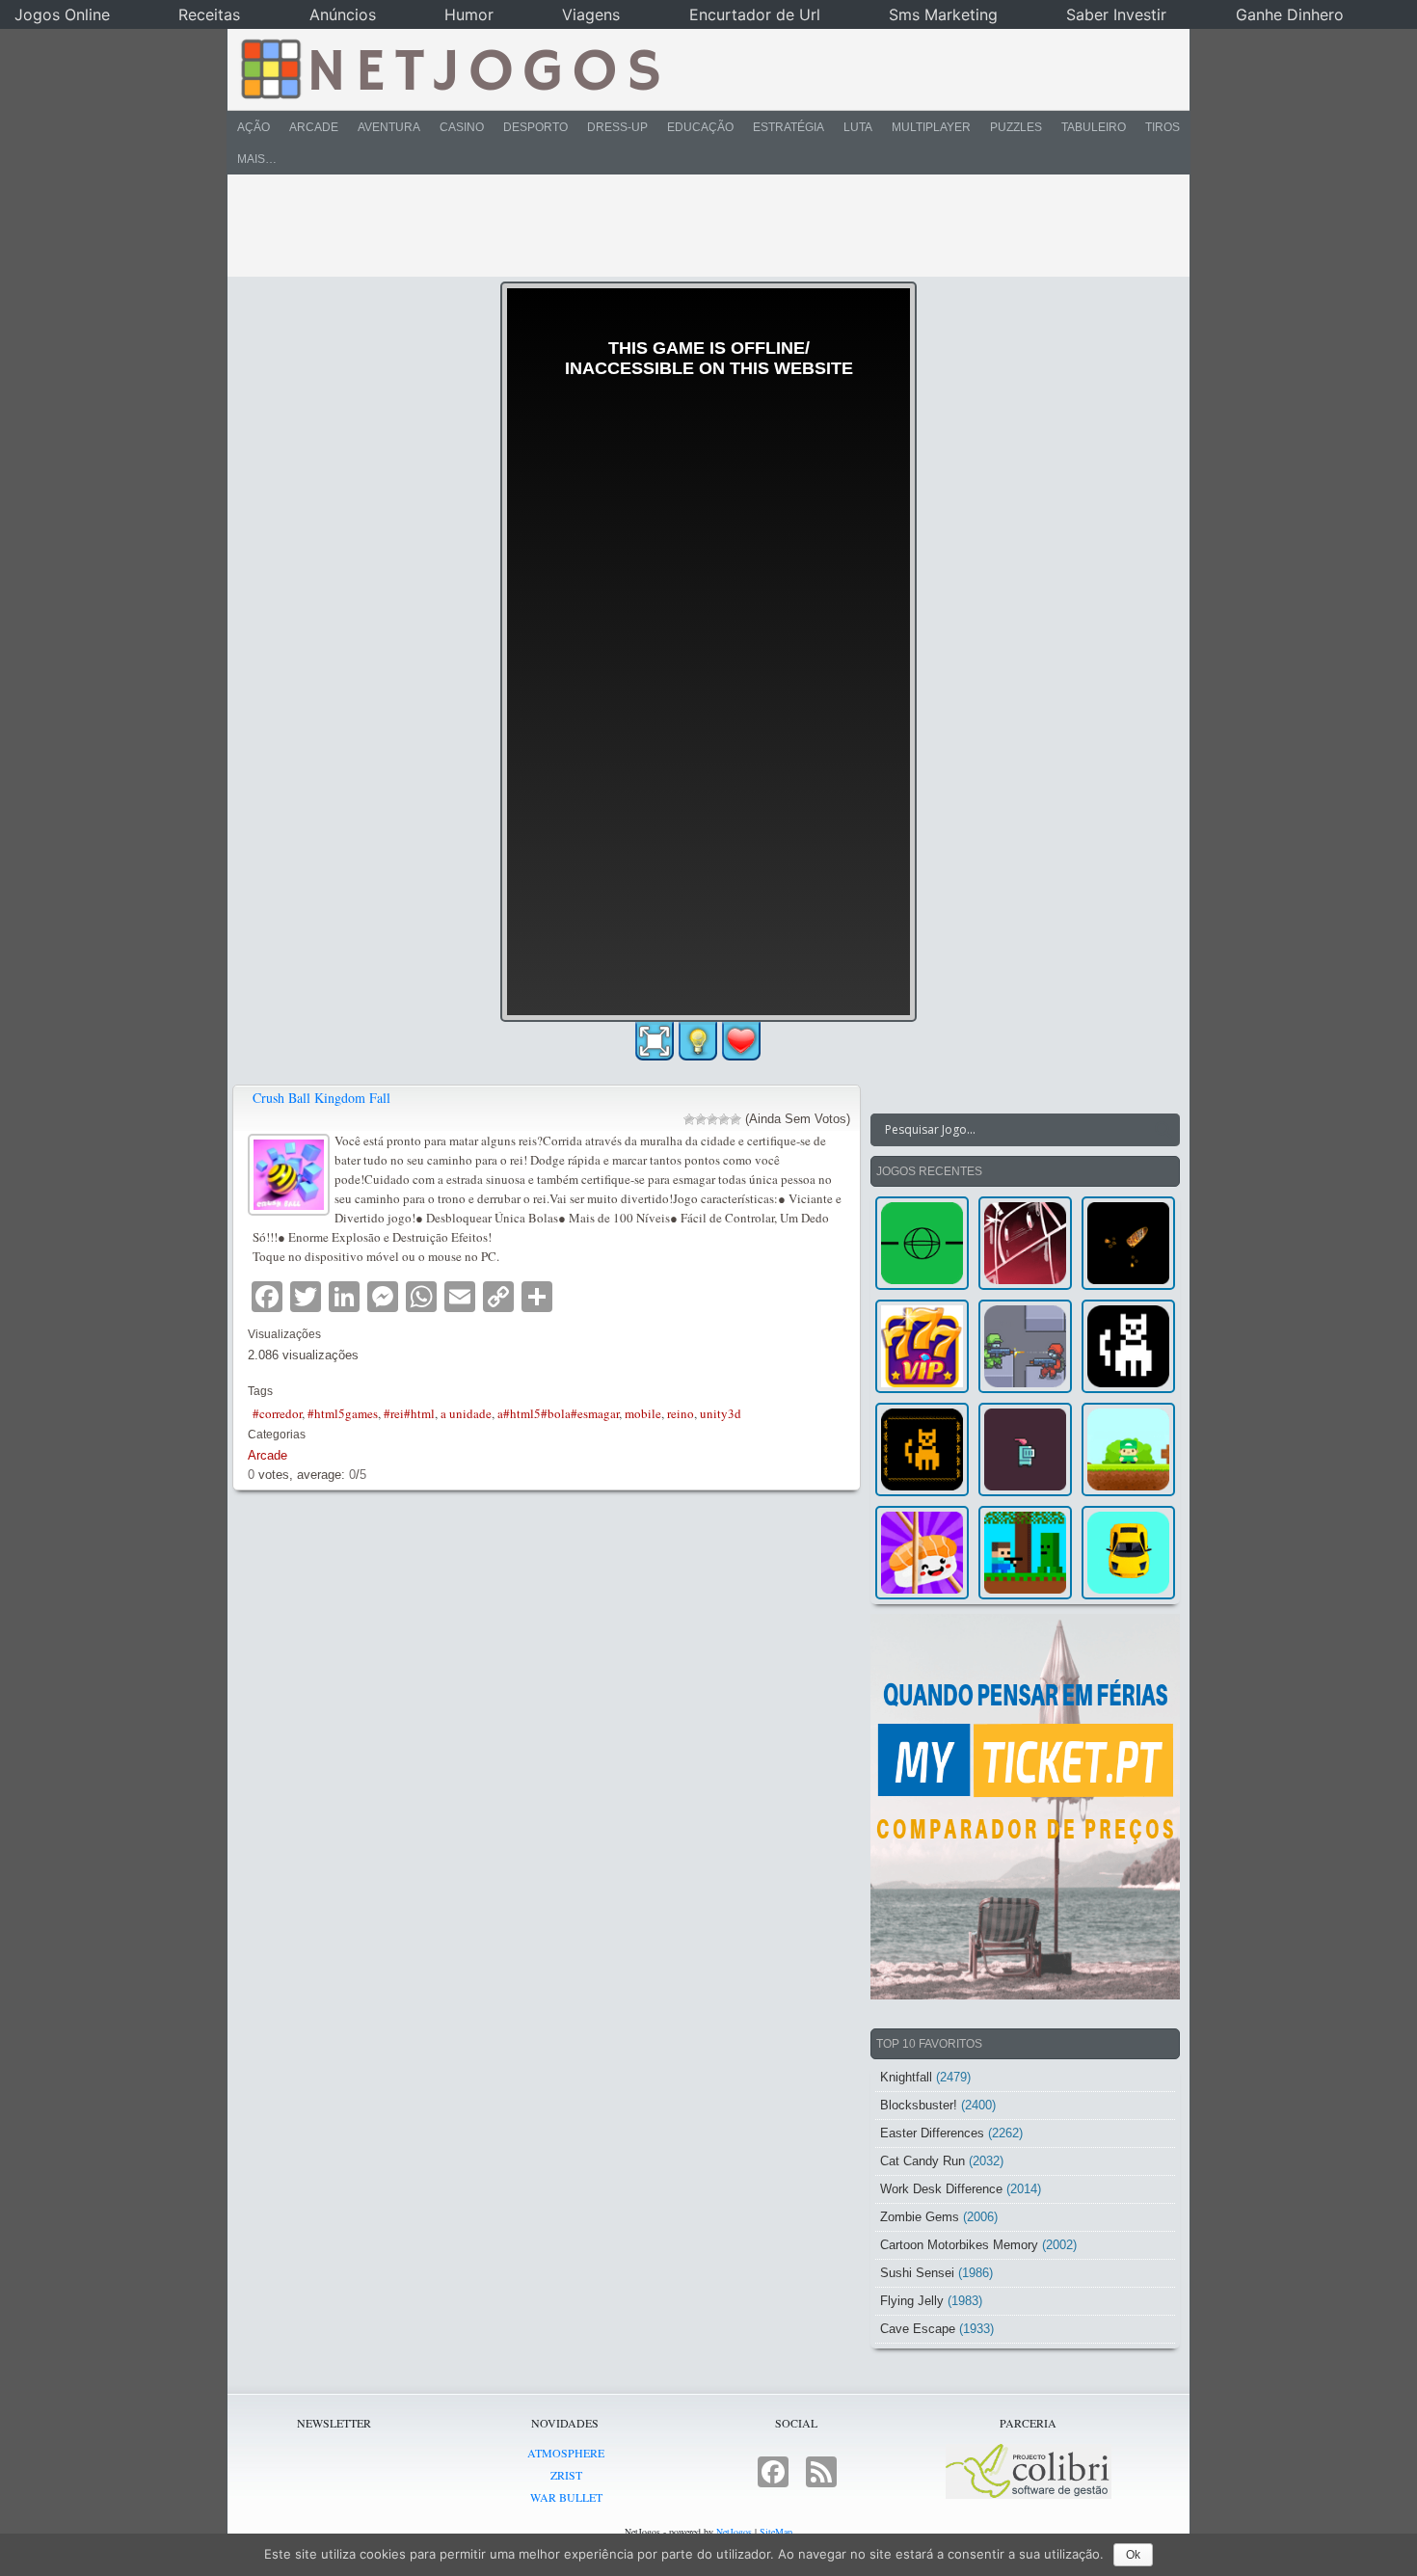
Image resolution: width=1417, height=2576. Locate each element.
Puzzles (1016, 127)
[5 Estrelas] (735, 1119)
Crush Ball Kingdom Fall (321, 1098)
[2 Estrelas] (701, 1119)
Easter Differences (932, 2133)
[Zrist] (1025, 1243)
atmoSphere (566, 2453)
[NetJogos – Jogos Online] (449, 67)
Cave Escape (918, 2329)
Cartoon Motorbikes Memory (959, 2245)
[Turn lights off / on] (698, 1041)
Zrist (566, 2475)
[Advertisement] (695, 226)
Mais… (257, 159)
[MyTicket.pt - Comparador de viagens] (1025, 1807)
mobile (643, 1413)
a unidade (466, 1413)
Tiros (1163, 127)
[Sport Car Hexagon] (1128, 1553)
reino (681, 1413)
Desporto (535, 127)
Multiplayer (931, 127)
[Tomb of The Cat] (922, 1449)
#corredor (277, 1413)
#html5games (343, 1413)
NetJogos (734, 2532)
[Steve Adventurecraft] (1025, 1553)
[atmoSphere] (922, 1243)
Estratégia (789, 127)
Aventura (389, 127)
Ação (254, 127)
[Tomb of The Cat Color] (1128, 1346)
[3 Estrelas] (712, 1119)
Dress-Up (617, 127)
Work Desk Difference (941, 2189)
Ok (1133, 2555)
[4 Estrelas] (724, 1119)
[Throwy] (1128, 1449)
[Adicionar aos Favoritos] (741, 1040)
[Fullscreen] (655, 1041)
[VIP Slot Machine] (922, 1346)
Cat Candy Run (922, 2161)
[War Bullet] (1128, 1243)
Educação (700, 127)
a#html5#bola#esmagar (558, 1413)
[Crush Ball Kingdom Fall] (291, 1172)
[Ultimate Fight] (1025, 1346)
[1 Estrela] (689, 1119)
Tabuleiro (1094, 127)
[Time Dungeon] (1025, 1449)
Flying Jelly (912, 2301)
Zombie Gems (920, 2217)
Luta (858, 127)
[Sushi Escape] (922, 1553)
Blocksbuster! (919, 2105)
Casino (462, 127)
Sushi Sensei (917, 2273)
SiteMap (776, 2532)
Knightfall (906, 2077)
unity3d (721, 1413)
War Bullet (566, 2497)
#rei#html (409, 1413)
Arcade (314, 127)
